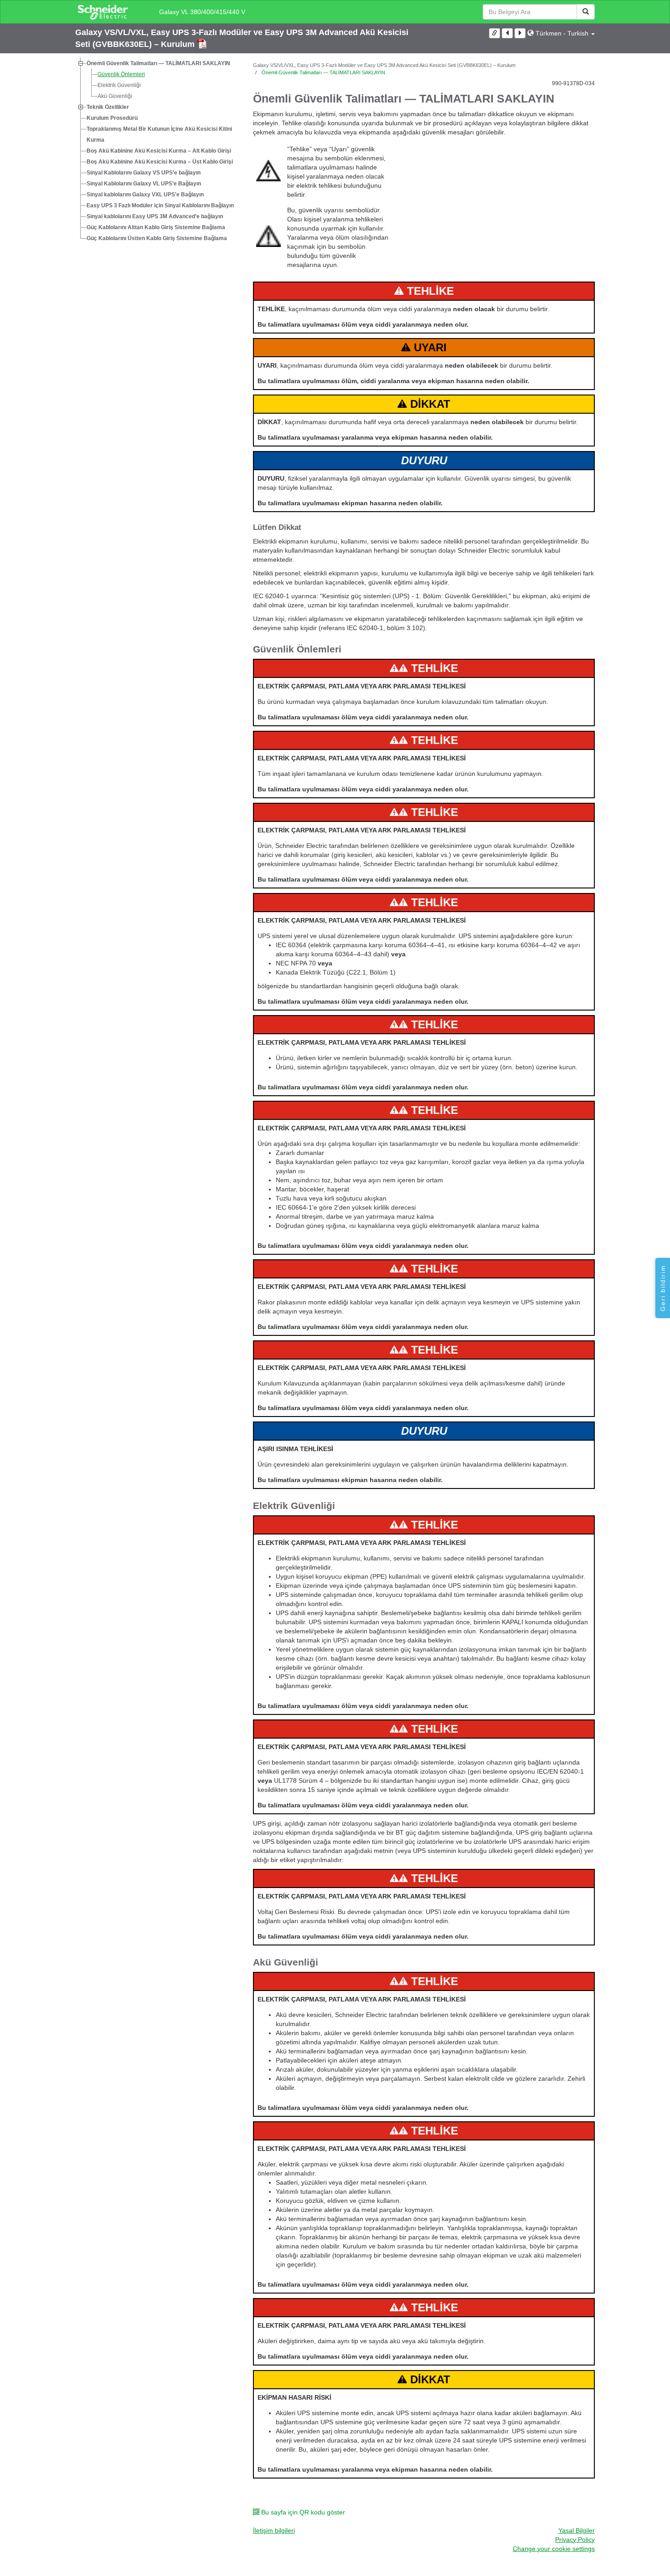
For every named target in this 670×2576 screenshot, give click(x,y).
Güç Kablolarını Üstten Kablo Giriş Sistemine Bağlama (157, 238)
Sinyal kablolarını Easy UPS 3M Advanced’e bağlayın (155, 216)
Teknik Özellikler (108, 107)
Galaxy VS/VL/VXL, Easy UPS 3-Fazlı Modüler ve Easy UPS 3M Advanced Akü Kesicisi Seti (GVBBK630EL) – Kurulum (384, 65)
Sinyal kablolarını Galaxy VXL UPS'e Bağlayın (145, 195)
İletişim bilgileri (274, 2530)
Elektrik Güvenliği (119, 85)
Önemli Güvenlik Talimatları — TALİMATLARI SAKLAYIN (158, 63)
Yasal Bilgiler (577, 2530)
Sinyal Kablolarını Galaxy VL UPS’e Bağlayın (144, 184)
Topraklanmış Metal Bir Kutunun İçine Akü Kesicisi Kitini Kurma (159, 134)
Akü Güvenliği (115, 96)
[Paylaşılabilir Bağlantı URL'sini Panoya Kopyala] (495, 33)
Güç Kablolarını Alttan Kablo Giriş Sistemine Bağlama (156, 227)
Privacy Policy (575, 2540)
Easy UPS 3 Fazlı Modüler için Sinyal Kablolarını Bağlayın (160, 205)
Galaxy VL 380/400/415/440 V (202, 12)
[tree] (157, 151)
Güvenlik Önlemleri (121, 74)
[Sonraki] (520, 33)
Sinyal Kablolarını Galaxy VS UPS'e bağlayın (144, 173)
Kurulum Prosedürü (112, 118)
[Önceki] (507, 33)
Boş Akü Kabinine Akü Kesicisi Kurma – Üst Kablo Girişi (160, 162)
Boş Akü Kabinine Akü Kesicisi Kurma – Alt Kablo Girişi (159, 151)
